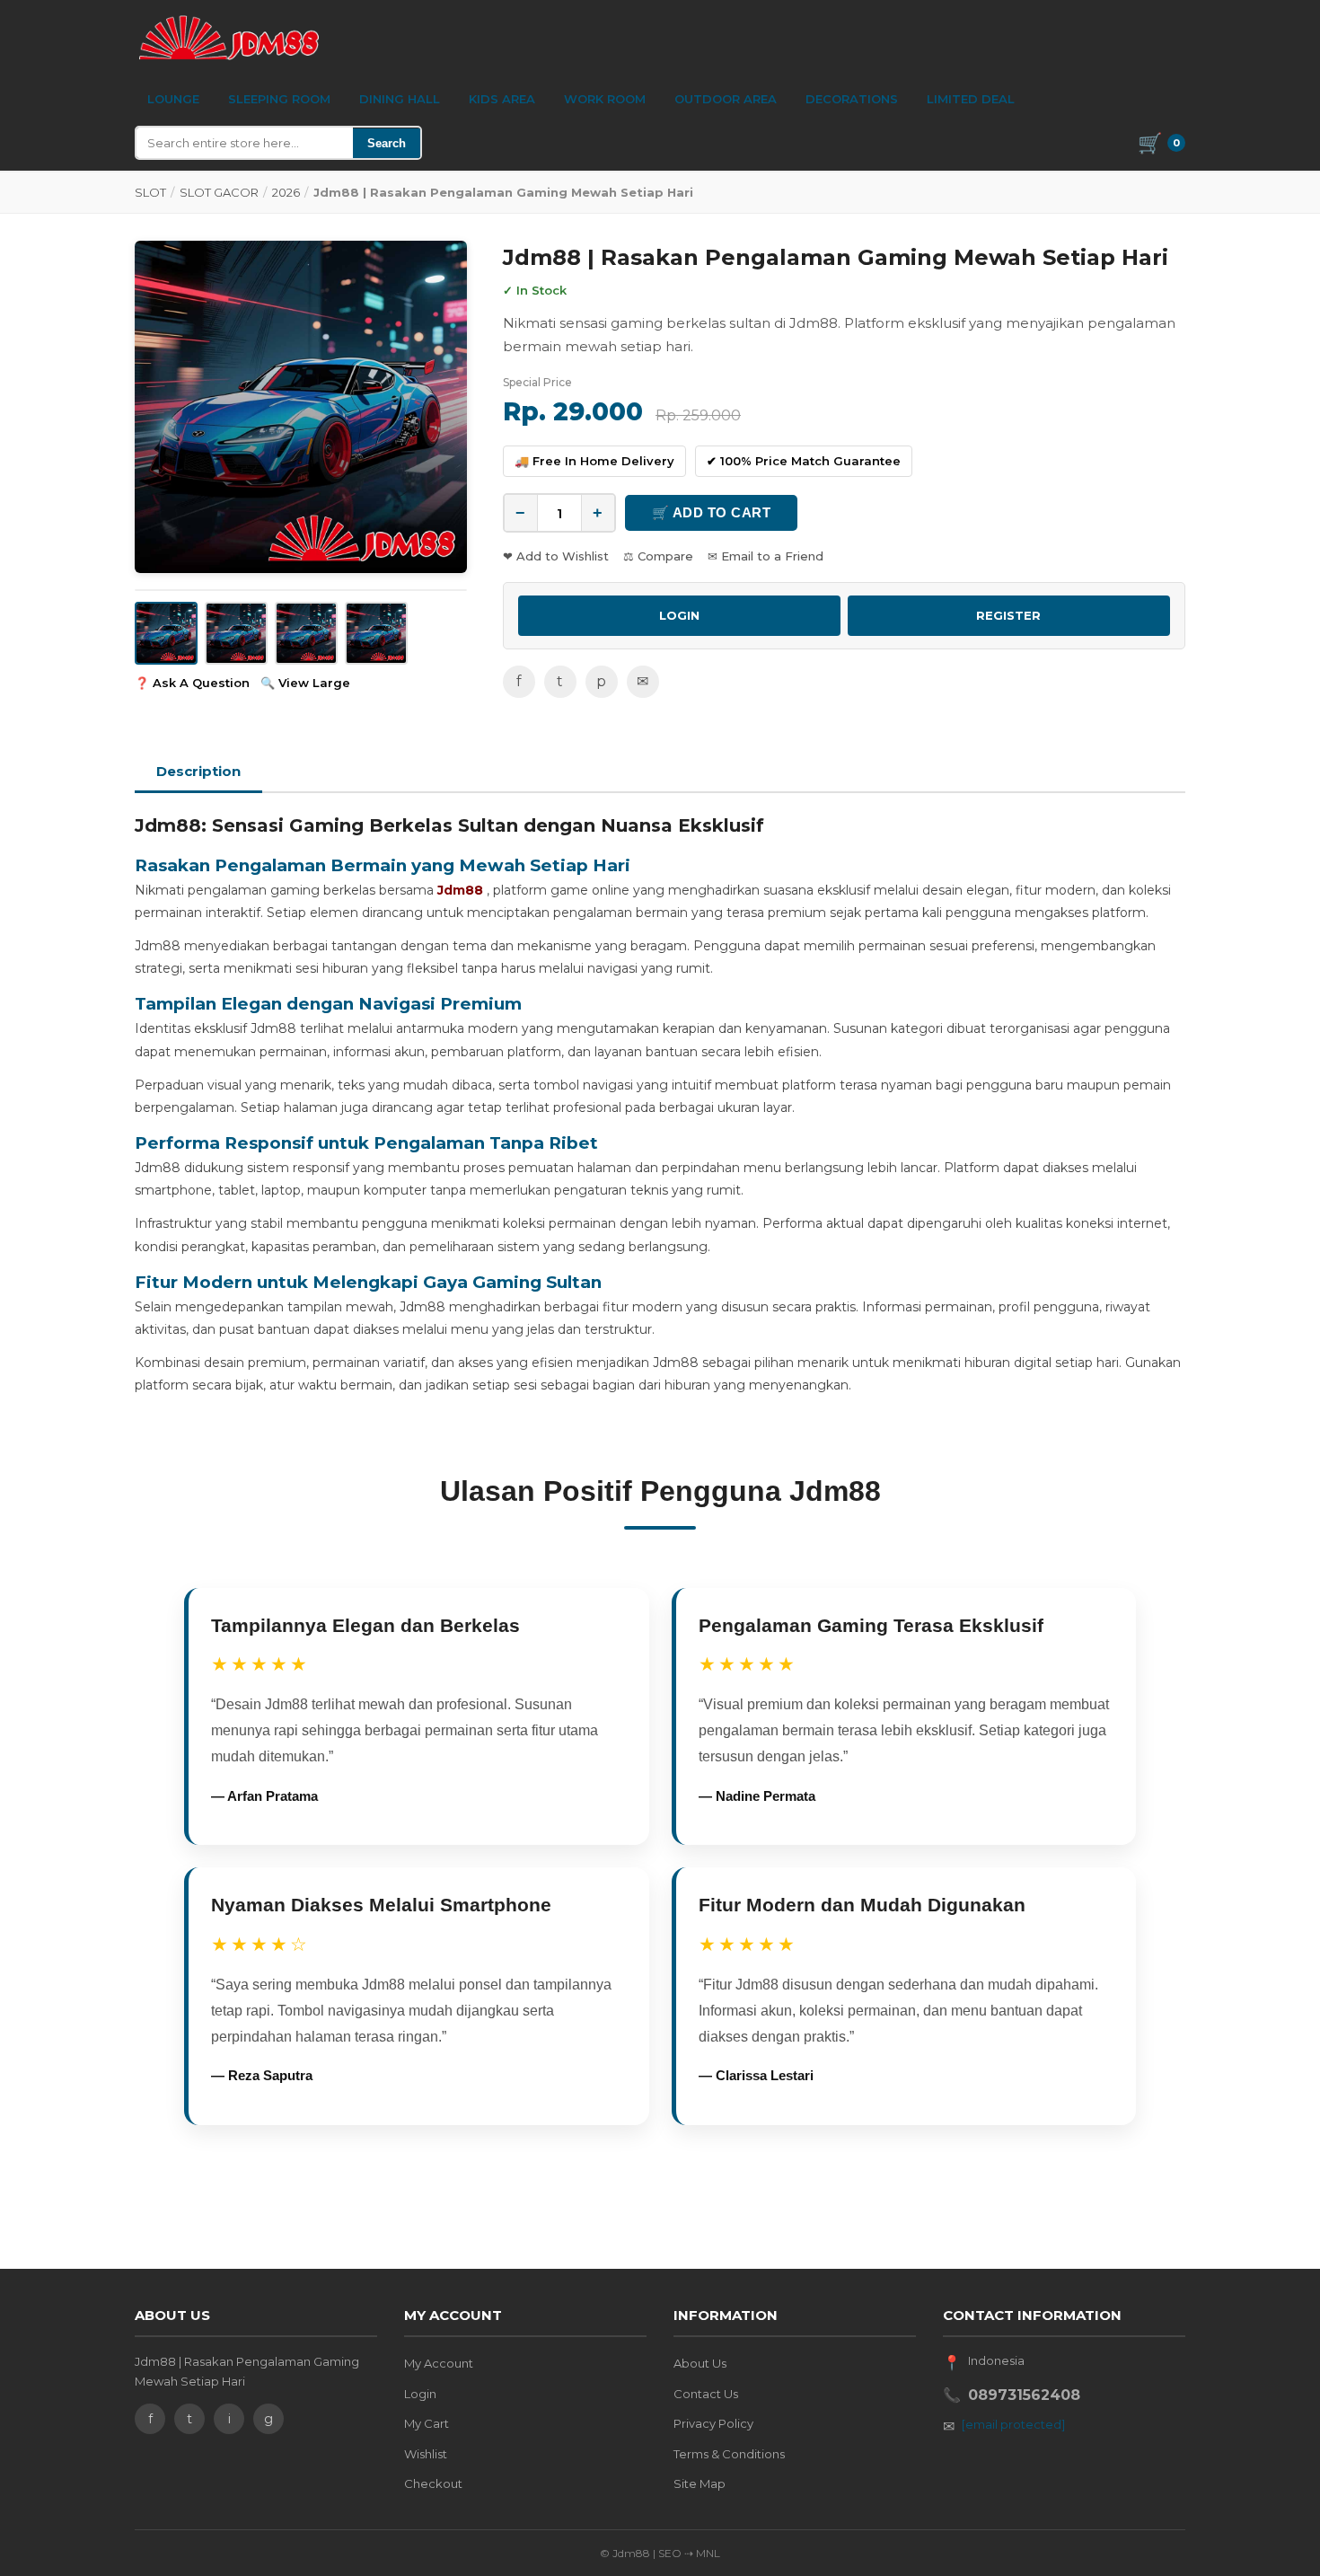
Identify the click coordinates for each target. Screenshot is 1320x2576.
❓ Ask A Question (192, 683)
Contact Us (706, 2394)
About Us (700, 2363)
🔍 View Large (305, 683)
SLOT (150, 192)
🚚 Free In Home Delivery (594, 461)
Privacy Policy (713, 2423)
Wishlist (426, 2454)
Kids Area (502, 99)
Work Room (605, 99)
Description (198, 771)
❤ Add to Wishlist (556, 556)
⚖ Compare (658, 556)
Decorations (852, 99)
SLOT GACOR (219, 192)
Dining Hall (400, 99)
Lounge (173, 99)
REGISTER (1008, 615)
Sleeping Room (279, 99)
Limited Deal (971, 99)
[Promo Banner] (301, 407)
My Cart (427, 2423)
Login (420, 2394)
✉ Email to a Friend (766, 556)
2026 (286, 192)
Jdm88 (460, 890)
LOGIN (679, 615)
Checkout (433, 2483)
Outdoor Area (726, 99)
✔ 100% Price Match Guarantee (804, 461)
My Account (439, 2363)
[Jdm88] (229, 38)
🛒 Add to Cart (712, 512)
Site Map (700, 2483)
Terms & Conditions (729, 2454)
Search (387, 143)
